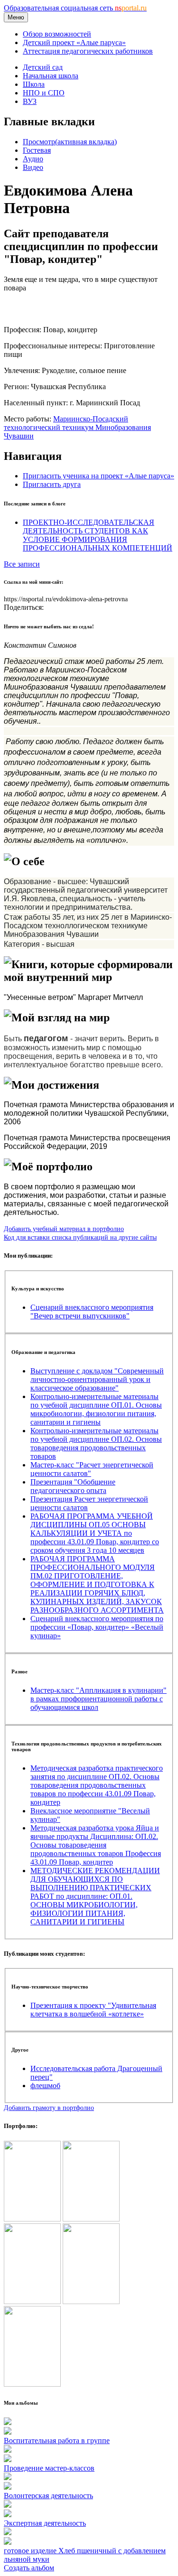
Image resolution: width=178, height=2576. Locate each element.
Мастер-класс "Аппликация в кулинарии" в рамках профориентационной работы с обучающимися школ (98, 1699)
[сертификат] (32, 2301)
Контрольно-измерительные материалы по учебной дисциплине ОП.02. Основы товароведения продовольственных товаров (96, 1443)
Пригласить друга (52, 484)
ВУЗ (30, 101)
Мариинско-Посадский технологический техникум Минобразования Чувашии (77, 427)
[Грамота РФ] (32, 2219)
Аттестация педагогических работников (88, 51)
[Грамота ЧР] (91, 2219)
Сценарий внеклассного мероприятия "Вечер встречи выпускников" (92, 1311)
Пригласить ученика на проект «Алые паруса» (98, 476)
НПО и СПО (44, 93)
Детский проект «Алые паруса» (74, 42)
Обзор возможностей (57, 34)
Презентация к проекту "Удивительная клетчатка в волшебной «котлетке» (93, 2010)
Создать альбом (29, 2568)
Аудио (33, 159)
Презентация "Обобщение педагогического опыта (73, 1486)
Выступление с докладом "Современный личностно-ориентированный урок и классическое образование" (97, 1379)
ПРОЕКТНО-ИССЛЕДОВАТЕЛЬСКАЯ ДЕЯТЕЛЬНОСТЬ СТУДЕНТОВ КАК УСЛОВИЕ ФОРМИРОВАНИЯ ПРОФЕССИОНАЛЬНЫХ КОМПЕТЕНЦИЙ (98, 535)
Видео (33, 167)
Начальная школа (51, 76)
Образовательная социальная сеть (75, 8)
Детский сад (43, 67)
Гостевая (37, 150)
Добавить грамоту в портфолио (49, 2108)
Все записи (22, 564)
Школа (34, 84)
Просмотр (70, 142)
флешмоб (45, 2086)
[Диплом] (91, 2301)
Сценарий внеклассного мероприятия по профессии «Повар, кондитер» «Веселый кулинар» (97, 1627)
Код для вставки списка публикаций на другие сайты (80, 1237)
